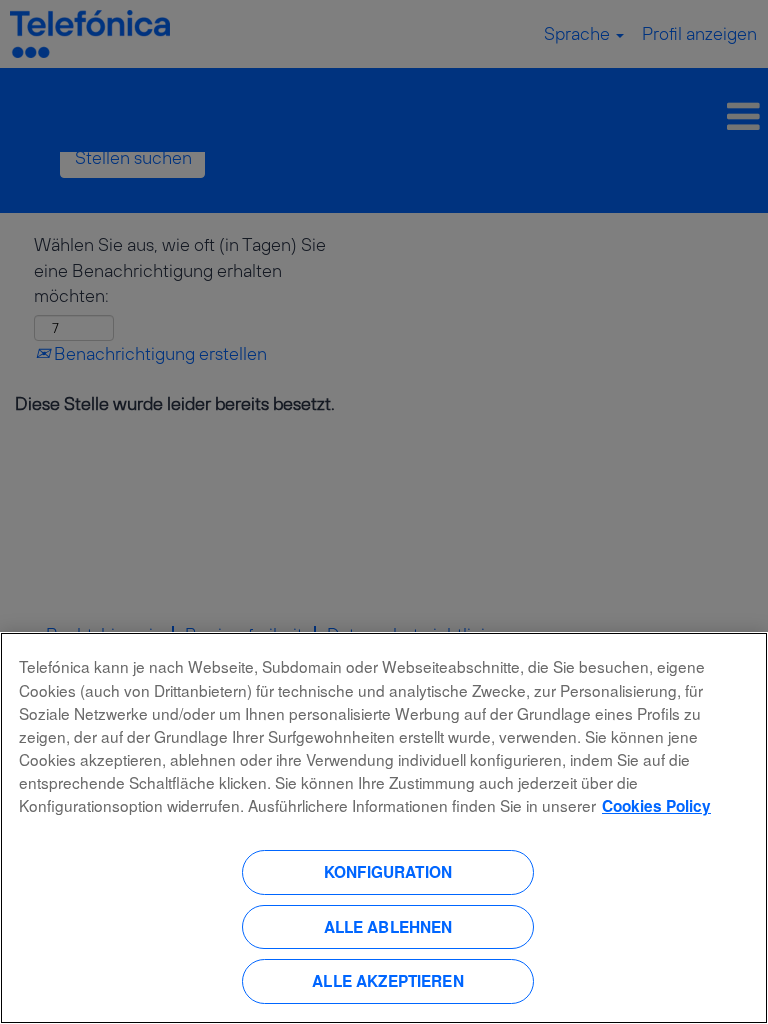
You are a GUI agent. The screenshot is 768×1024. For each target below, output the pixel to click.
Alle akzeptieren (387, 981)
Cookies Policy (656, 806)
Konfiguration (388, 872)
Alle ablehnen (388, 927)
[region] (384, 828)
